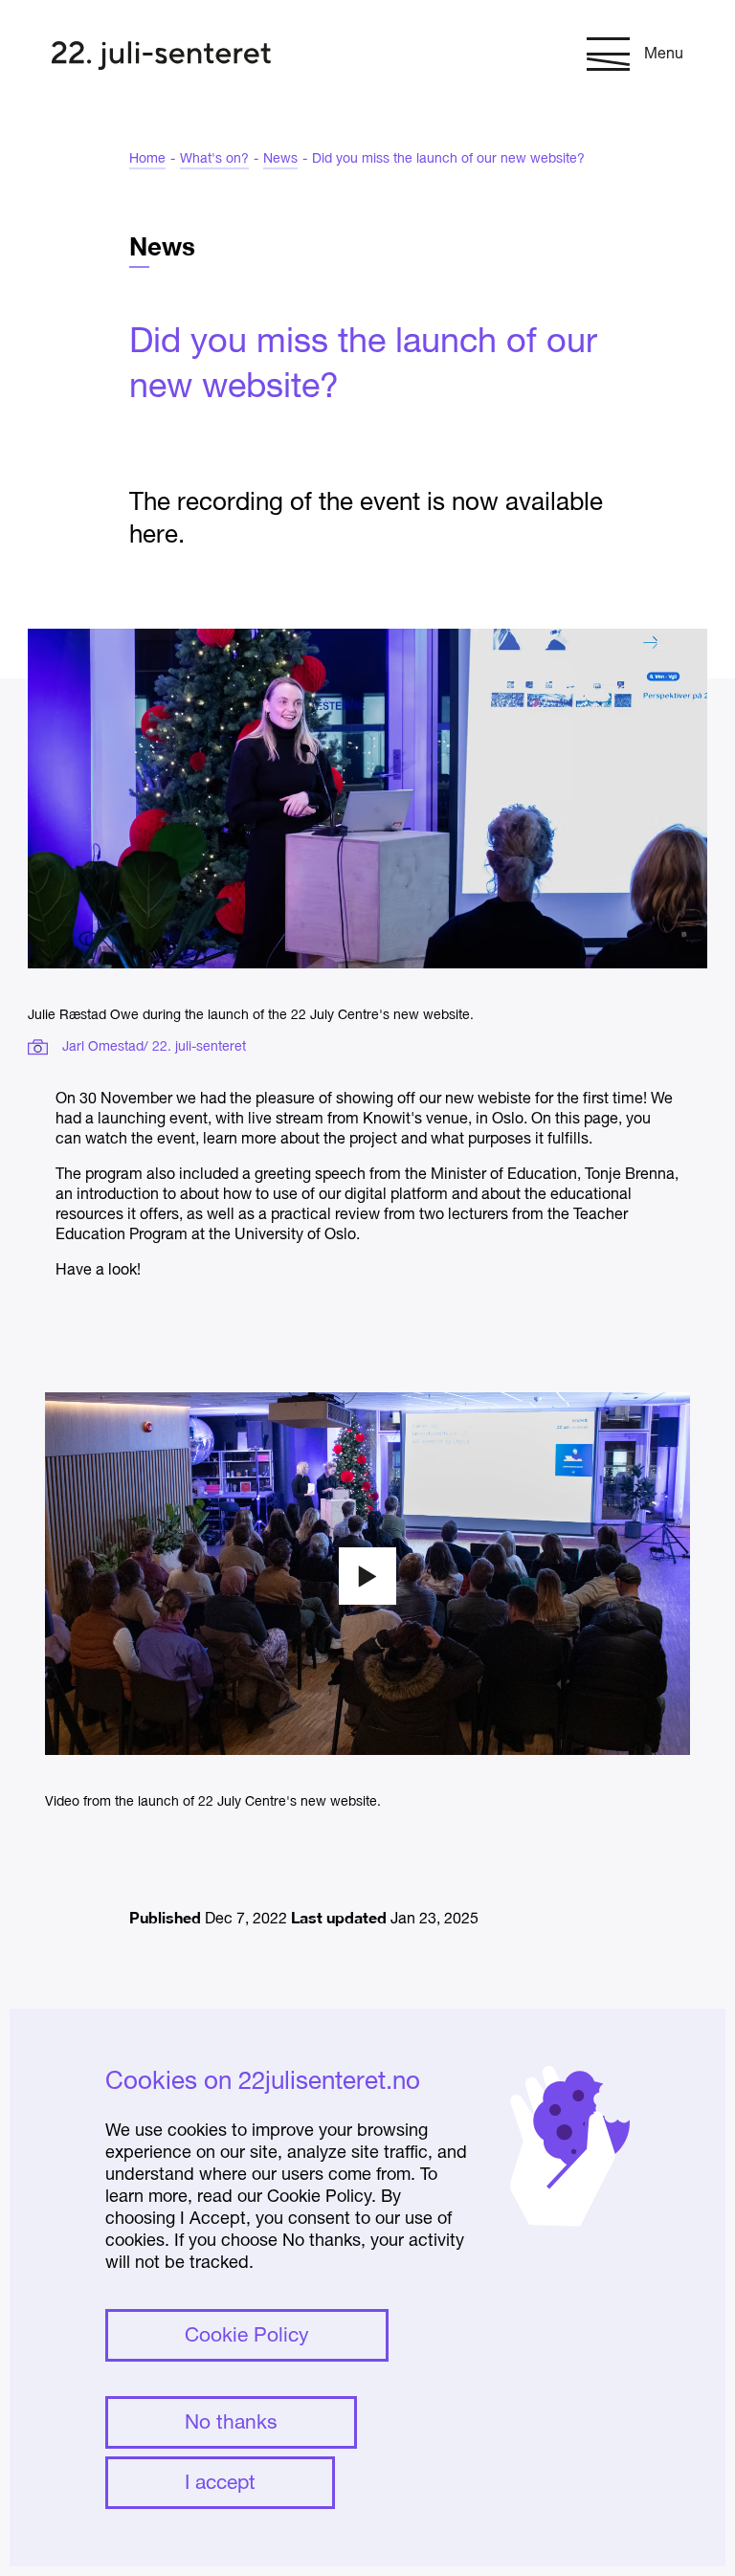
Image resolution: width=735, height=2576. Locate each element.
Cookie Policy (247, 2336)
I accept (220, 2484)
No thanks (231, 2423)
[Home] (161, 58)
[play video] (367, 1576)
